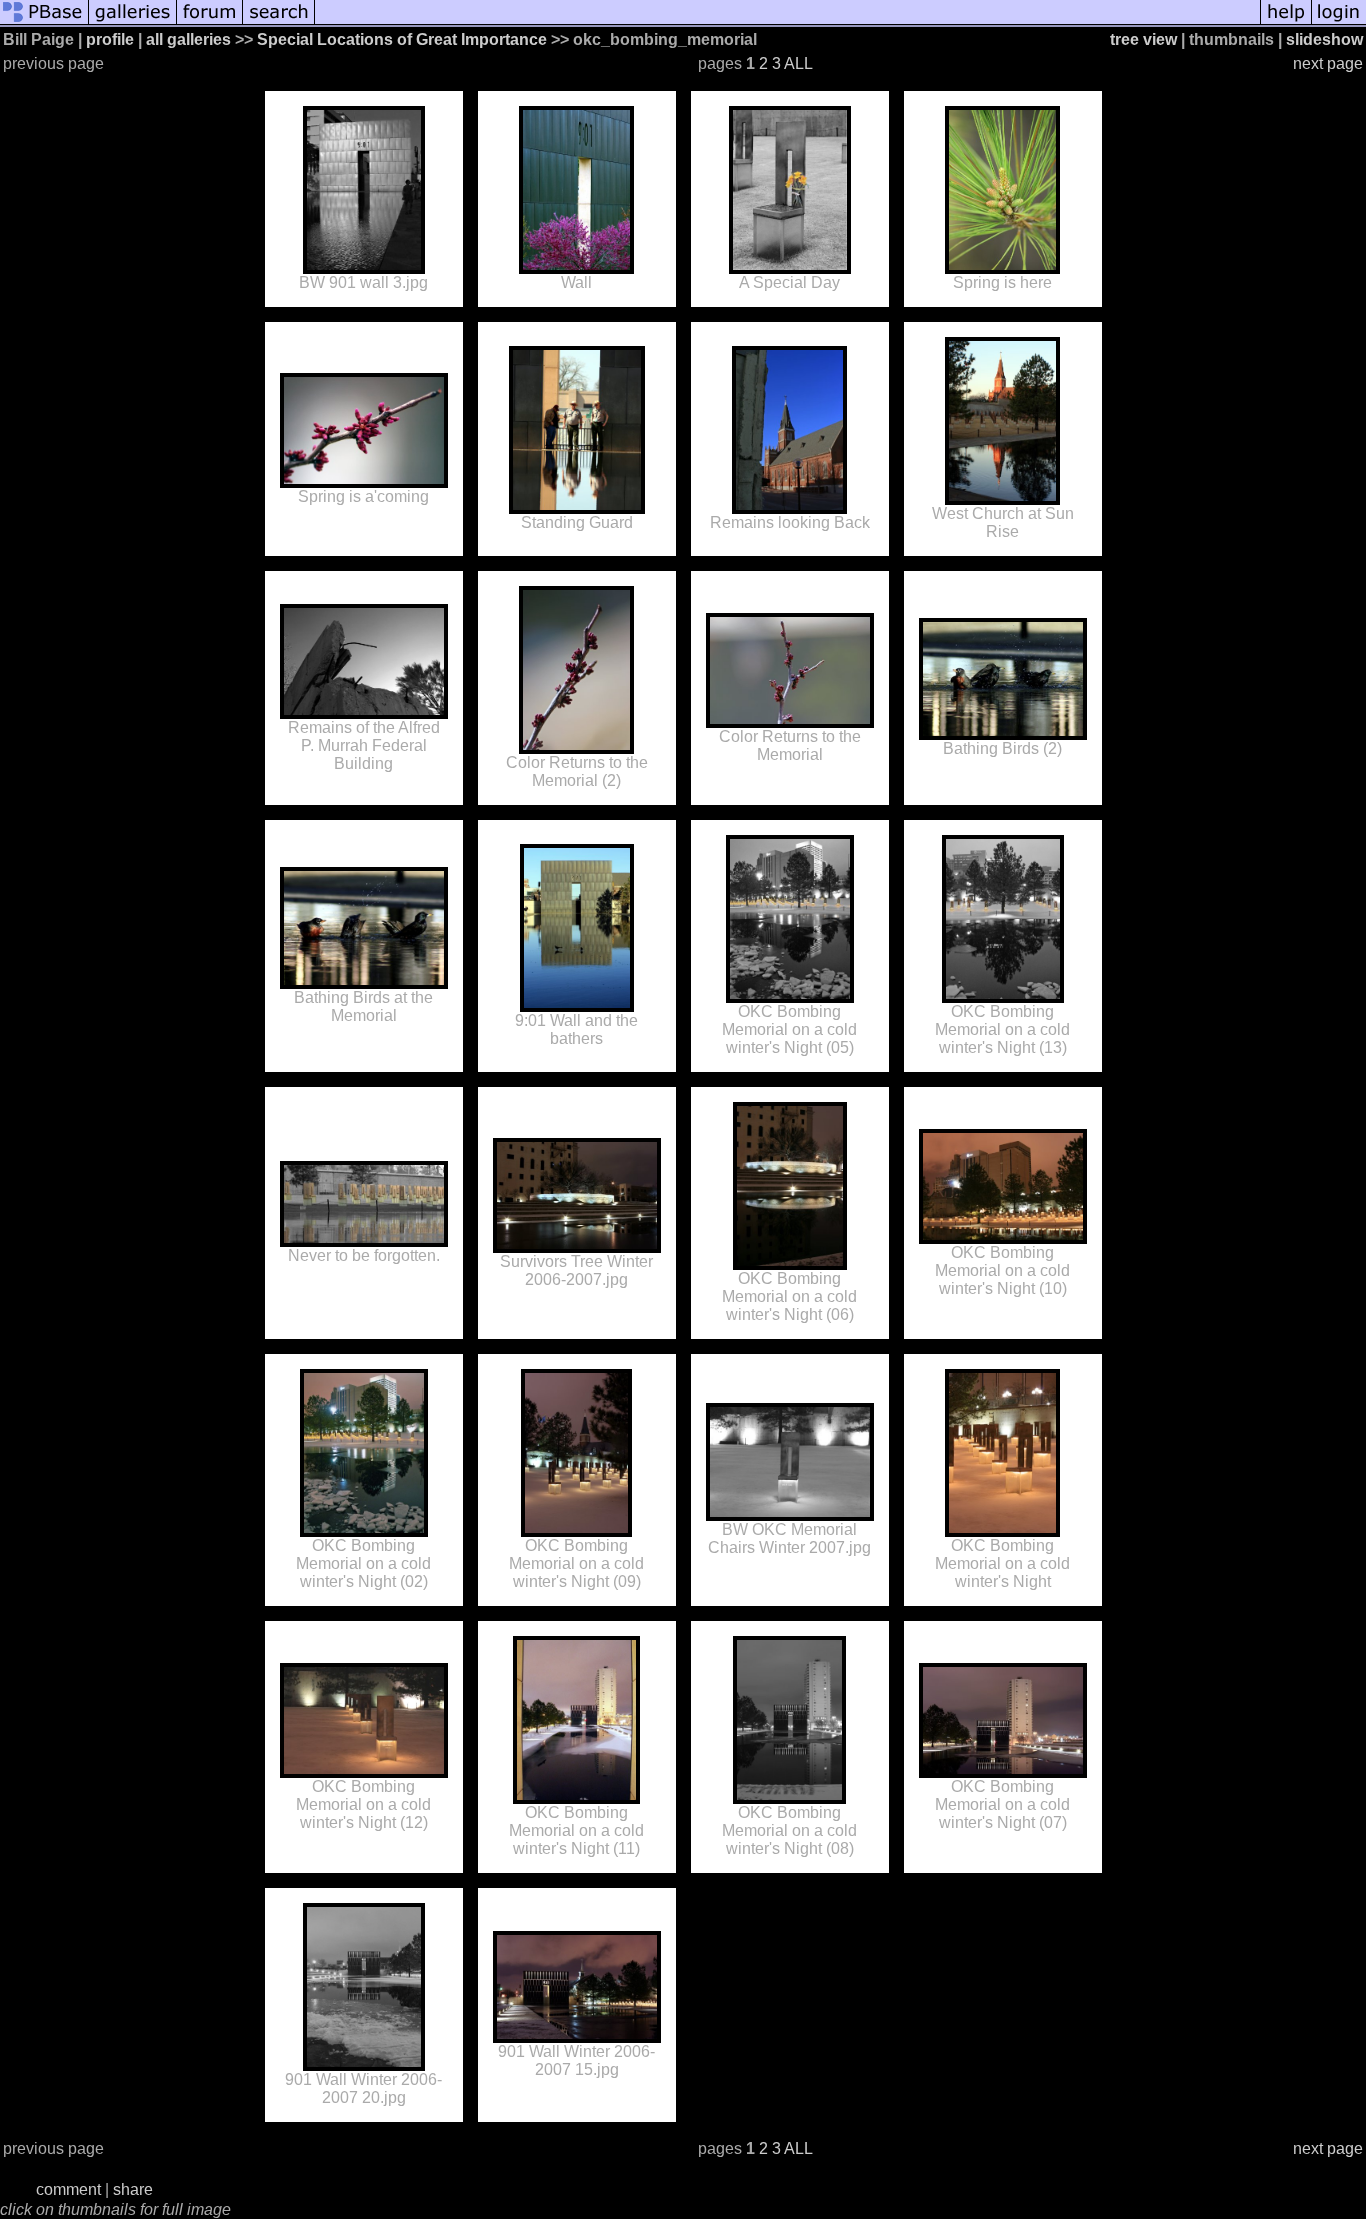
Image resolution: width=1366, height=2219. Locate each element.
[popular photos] (787, 22)
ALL (798, 63)
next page (1328, 63)
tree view (1143, 39)
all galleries (188, 39)
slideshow (1324, 39)
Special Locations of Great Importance (402, 39)
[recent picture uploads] (133, 22)
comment (68, 2189)
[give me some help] (1286, 22)
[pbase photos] (44, 22)
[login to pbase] (1339, 22)
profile (110, 39)
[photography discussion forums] (210, 22)
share (133, 2189)
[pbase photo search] (279, 22)
